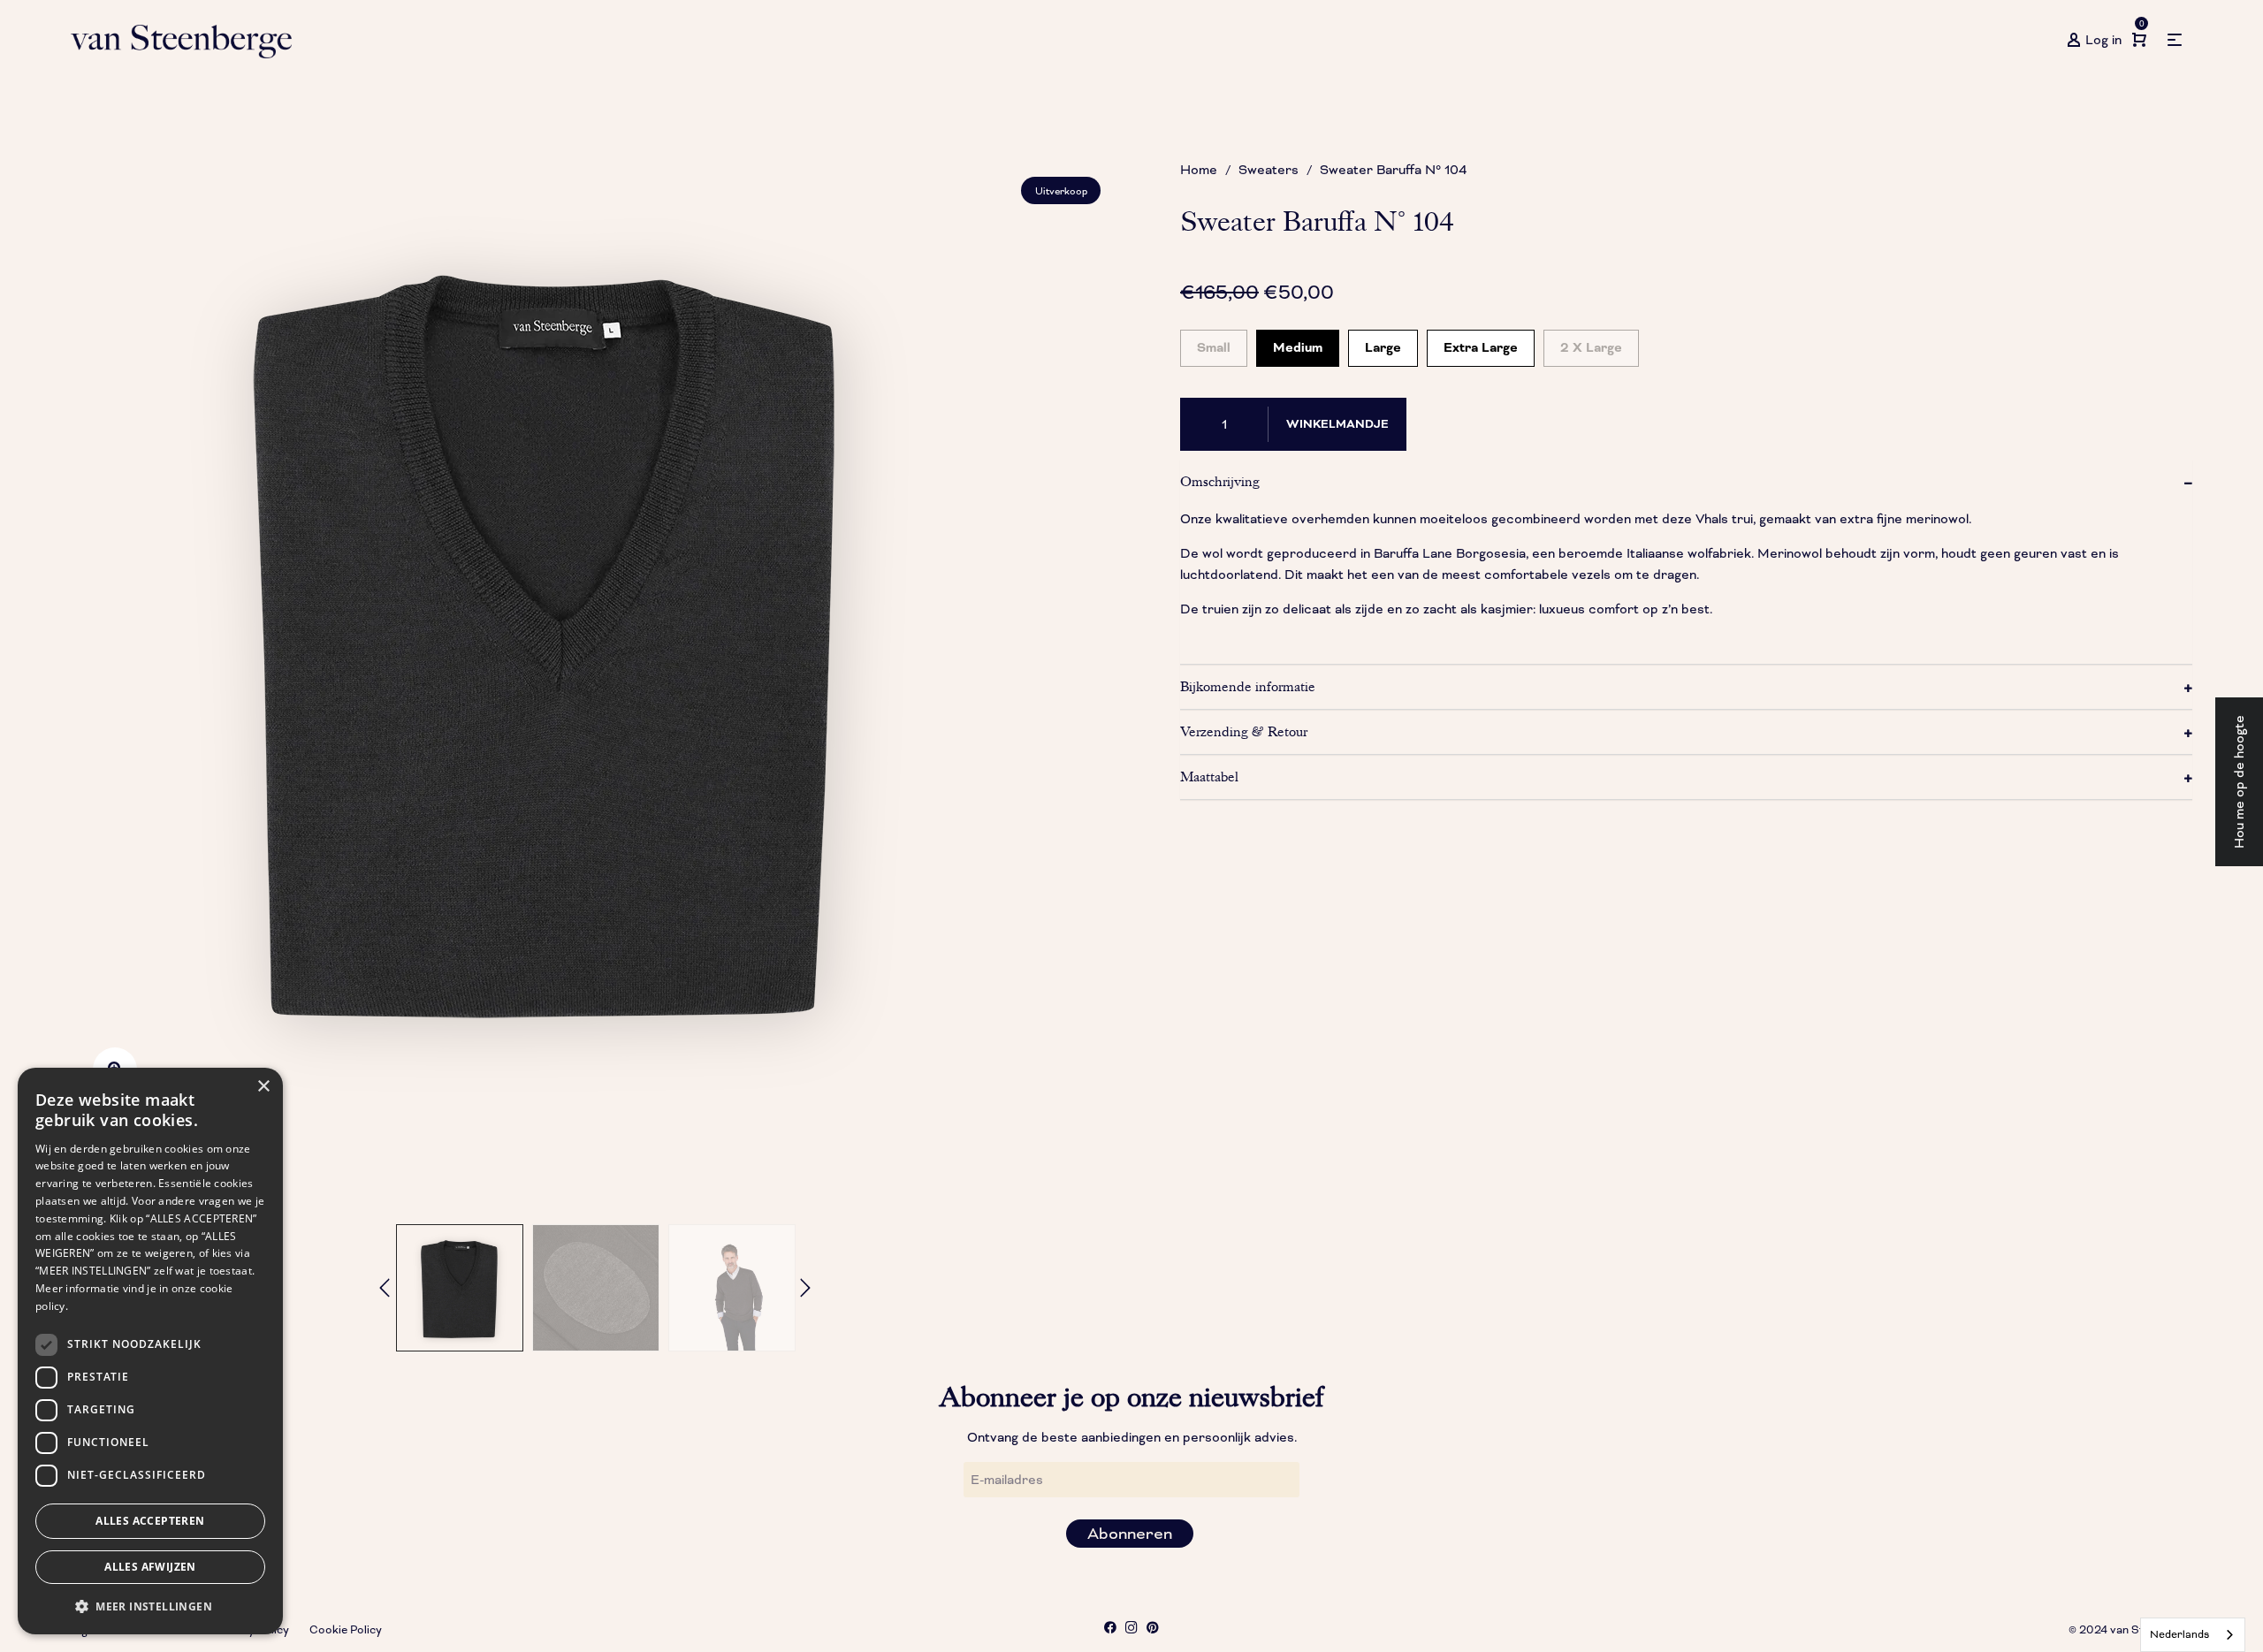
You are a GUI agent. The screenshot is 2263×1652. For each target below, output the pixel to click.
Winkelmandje (1337, 424)
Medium (1298, 343)
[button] (150, 1606)
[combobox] (2193, 1635)
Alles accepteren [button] (150, 1521)
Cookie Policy (346, 1630)
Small (1214, 343)
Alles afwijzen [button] (150, 1567)
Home (1199, 170)
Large (1383, 343)
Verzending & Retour (1244, 732)
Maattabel (1209, 777)
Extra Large (1481, 343)
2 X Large (1591, 343)
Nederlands (2179, 1635)
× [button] (263, 1087)
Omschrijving (1220, 482)
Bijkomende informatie (1248, 687)
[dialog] (150, 1351)
